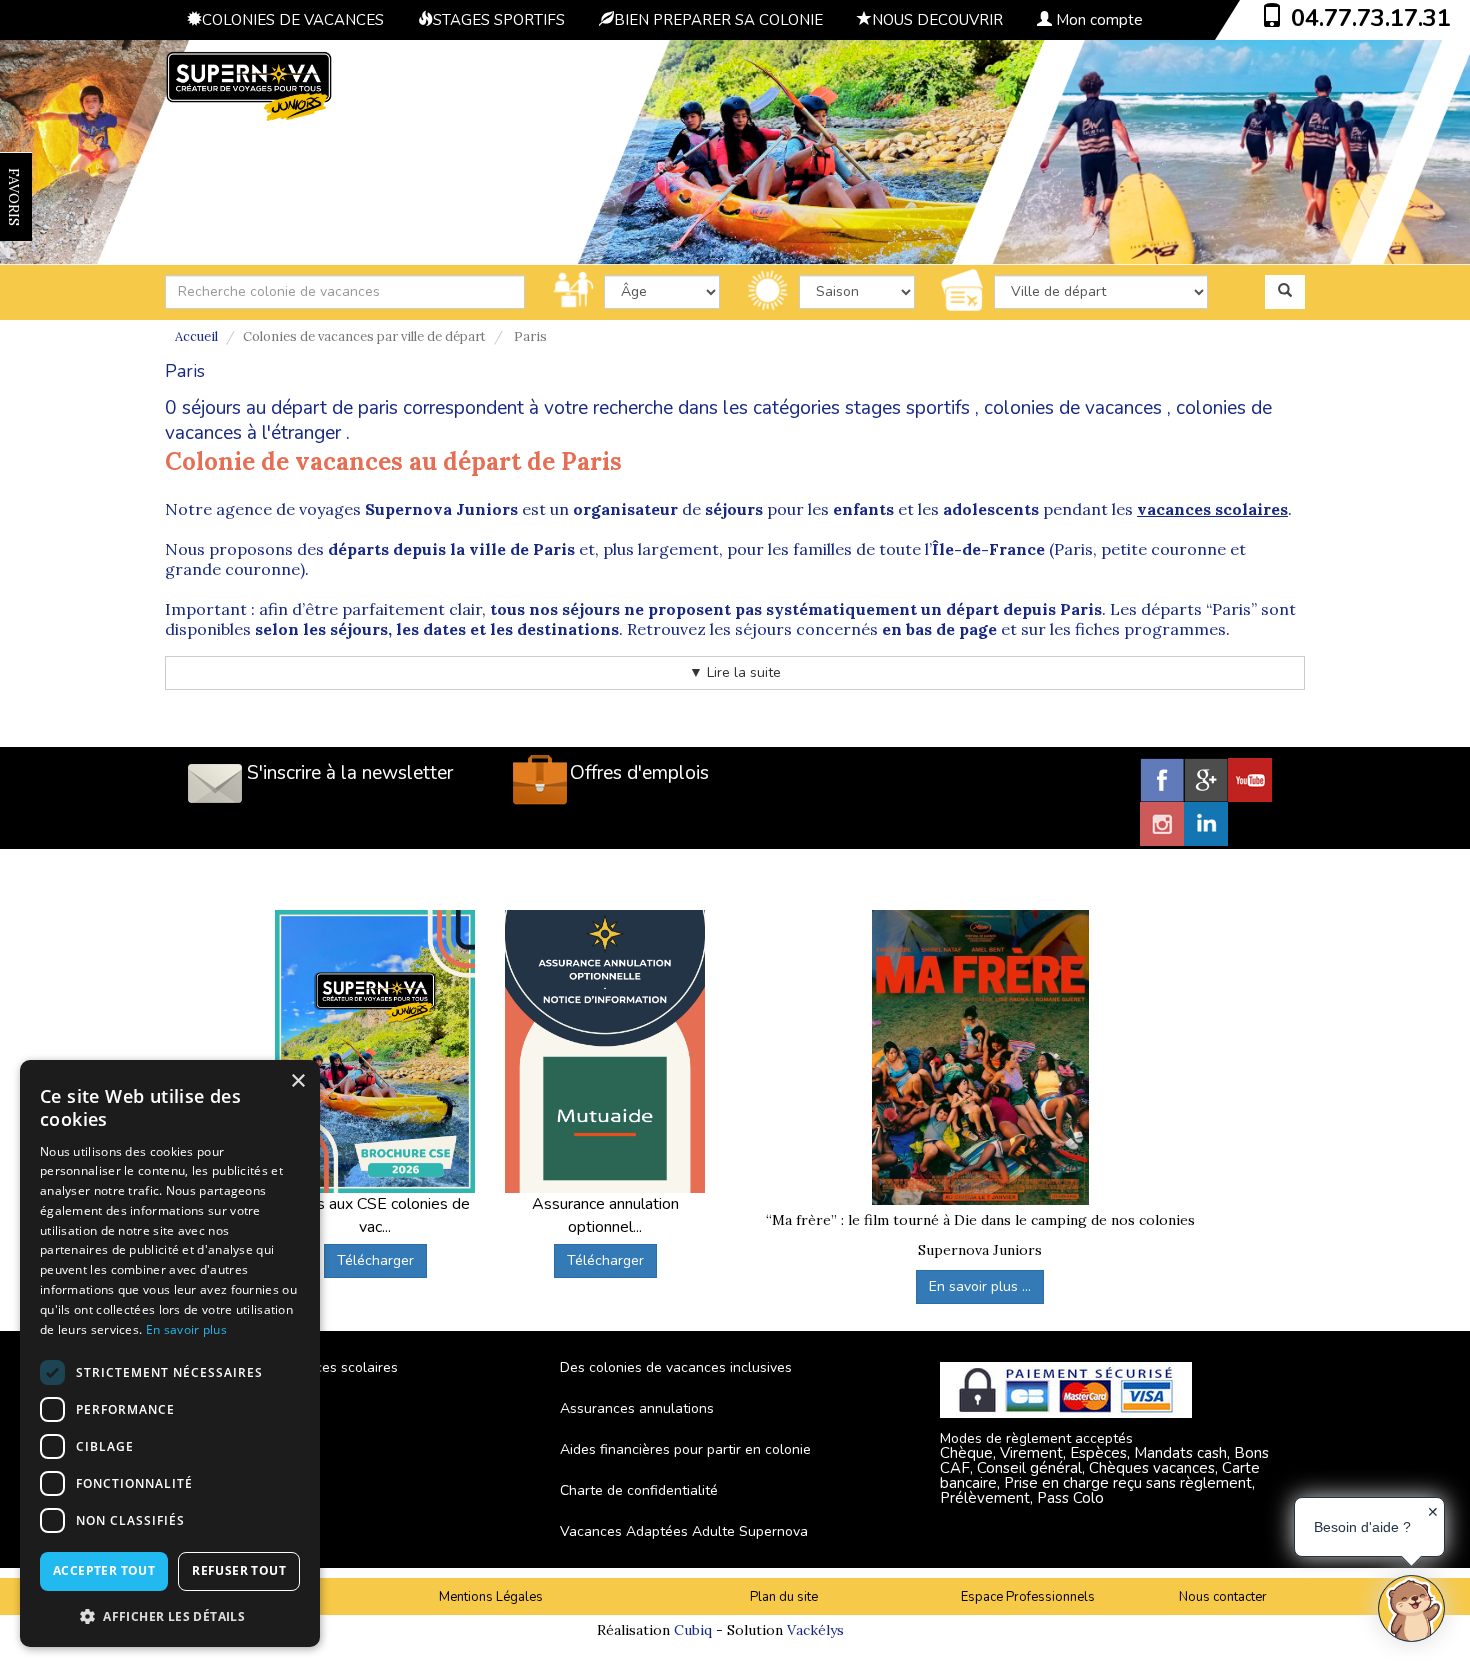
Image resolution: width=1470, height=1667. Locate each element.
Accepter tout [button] (104, 1570)
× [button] (297, 1081)
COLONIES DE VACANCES (293, 20)
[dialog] (170, 1353)
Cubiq (693, 1630)
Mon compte (1097, 20)
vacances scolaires (1212, 509)
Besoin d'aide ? (1362, 1527)
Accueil (196, 336)
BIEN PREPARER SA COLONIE (718, 20)
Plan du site (784, 1597)
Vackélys (815, 1630)
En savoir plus (186, 1329)
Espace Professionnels (1028, 1597)
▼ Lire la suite (735, 672)
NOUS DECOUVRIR (937, 20)
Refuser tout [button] (239, 1570)
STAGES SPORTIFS (499, 20)
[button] (170, 1615)
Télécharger (375, 1260)
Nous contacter (1223, 1597)
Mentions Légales (491, 1597)
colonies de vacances (1073, 408)
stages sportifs (907, 408)
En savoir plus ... (980, 1286)
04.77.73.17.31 (1371, 18)
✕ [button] (1433, 1512)
